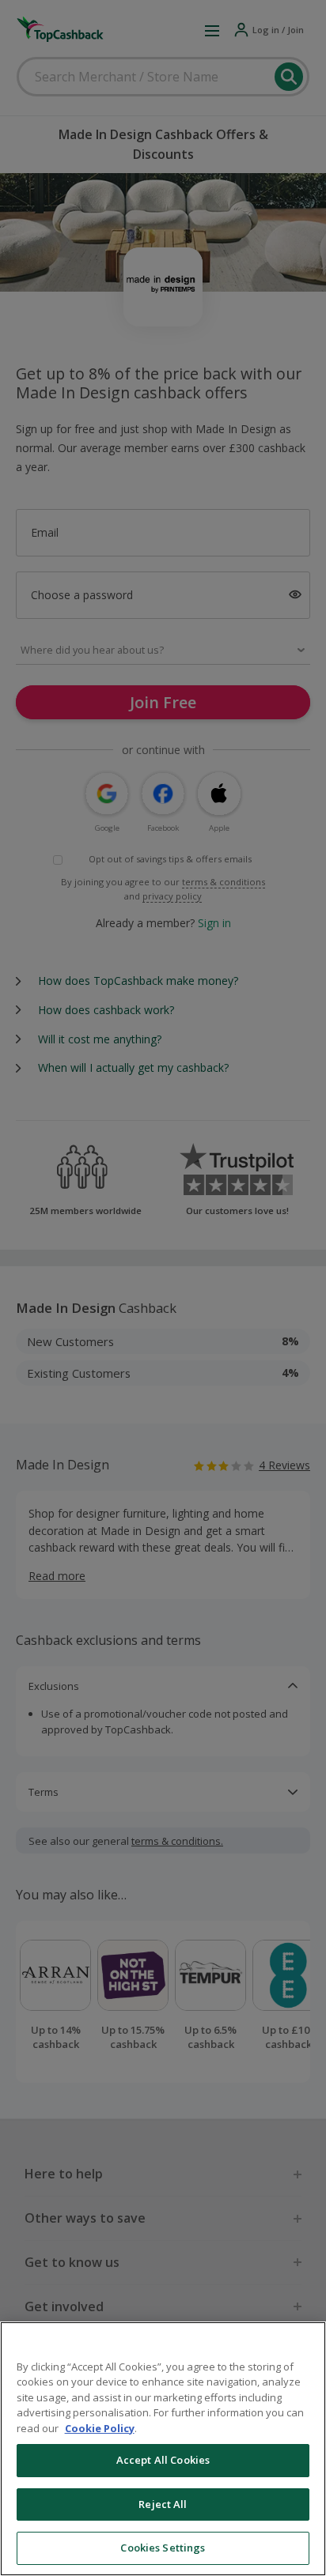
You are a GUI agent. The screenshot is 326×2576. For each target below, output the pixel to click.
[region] (163, 2449)
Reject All (163, 2504)
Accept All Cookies (163, 2460)
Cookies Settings (163, 2548)
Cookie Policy (100, 2428)
